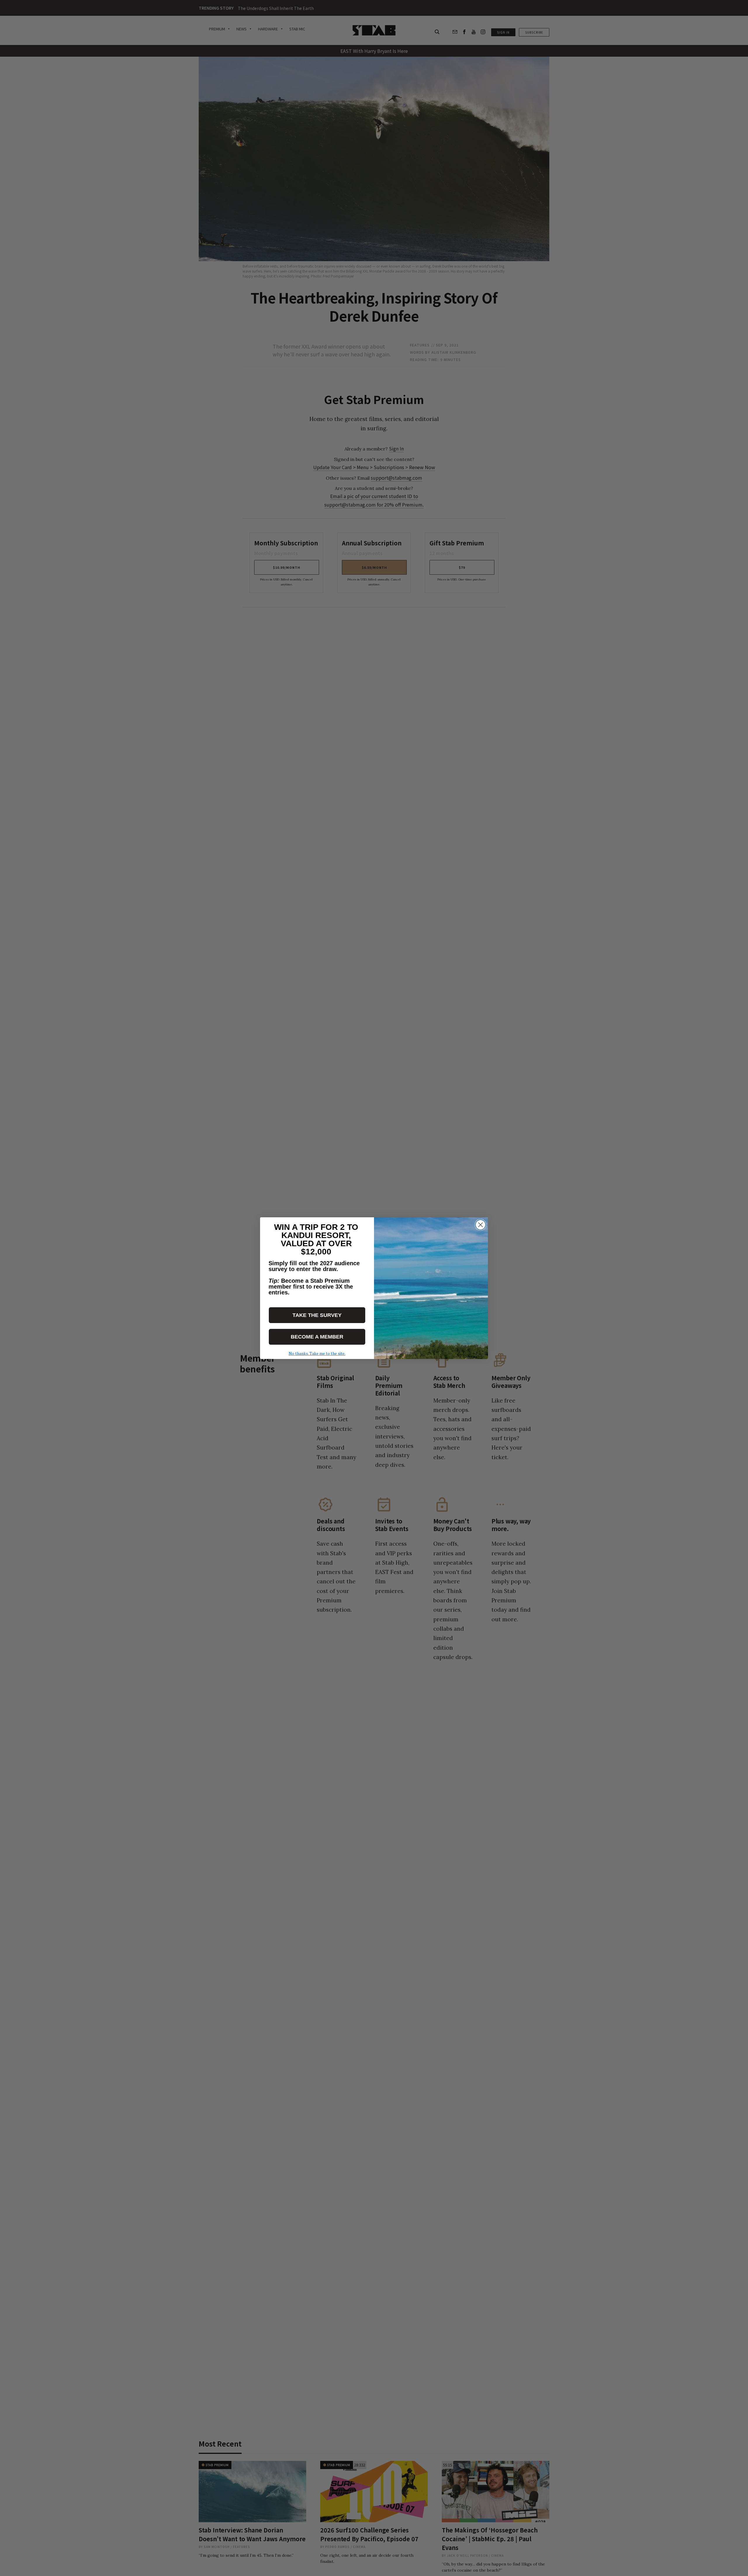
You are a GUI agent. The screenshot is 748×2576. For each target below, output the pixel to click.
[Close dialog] (481, 1225)
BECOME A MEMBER (317, 1337)
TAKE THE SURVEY (317, 1315)
